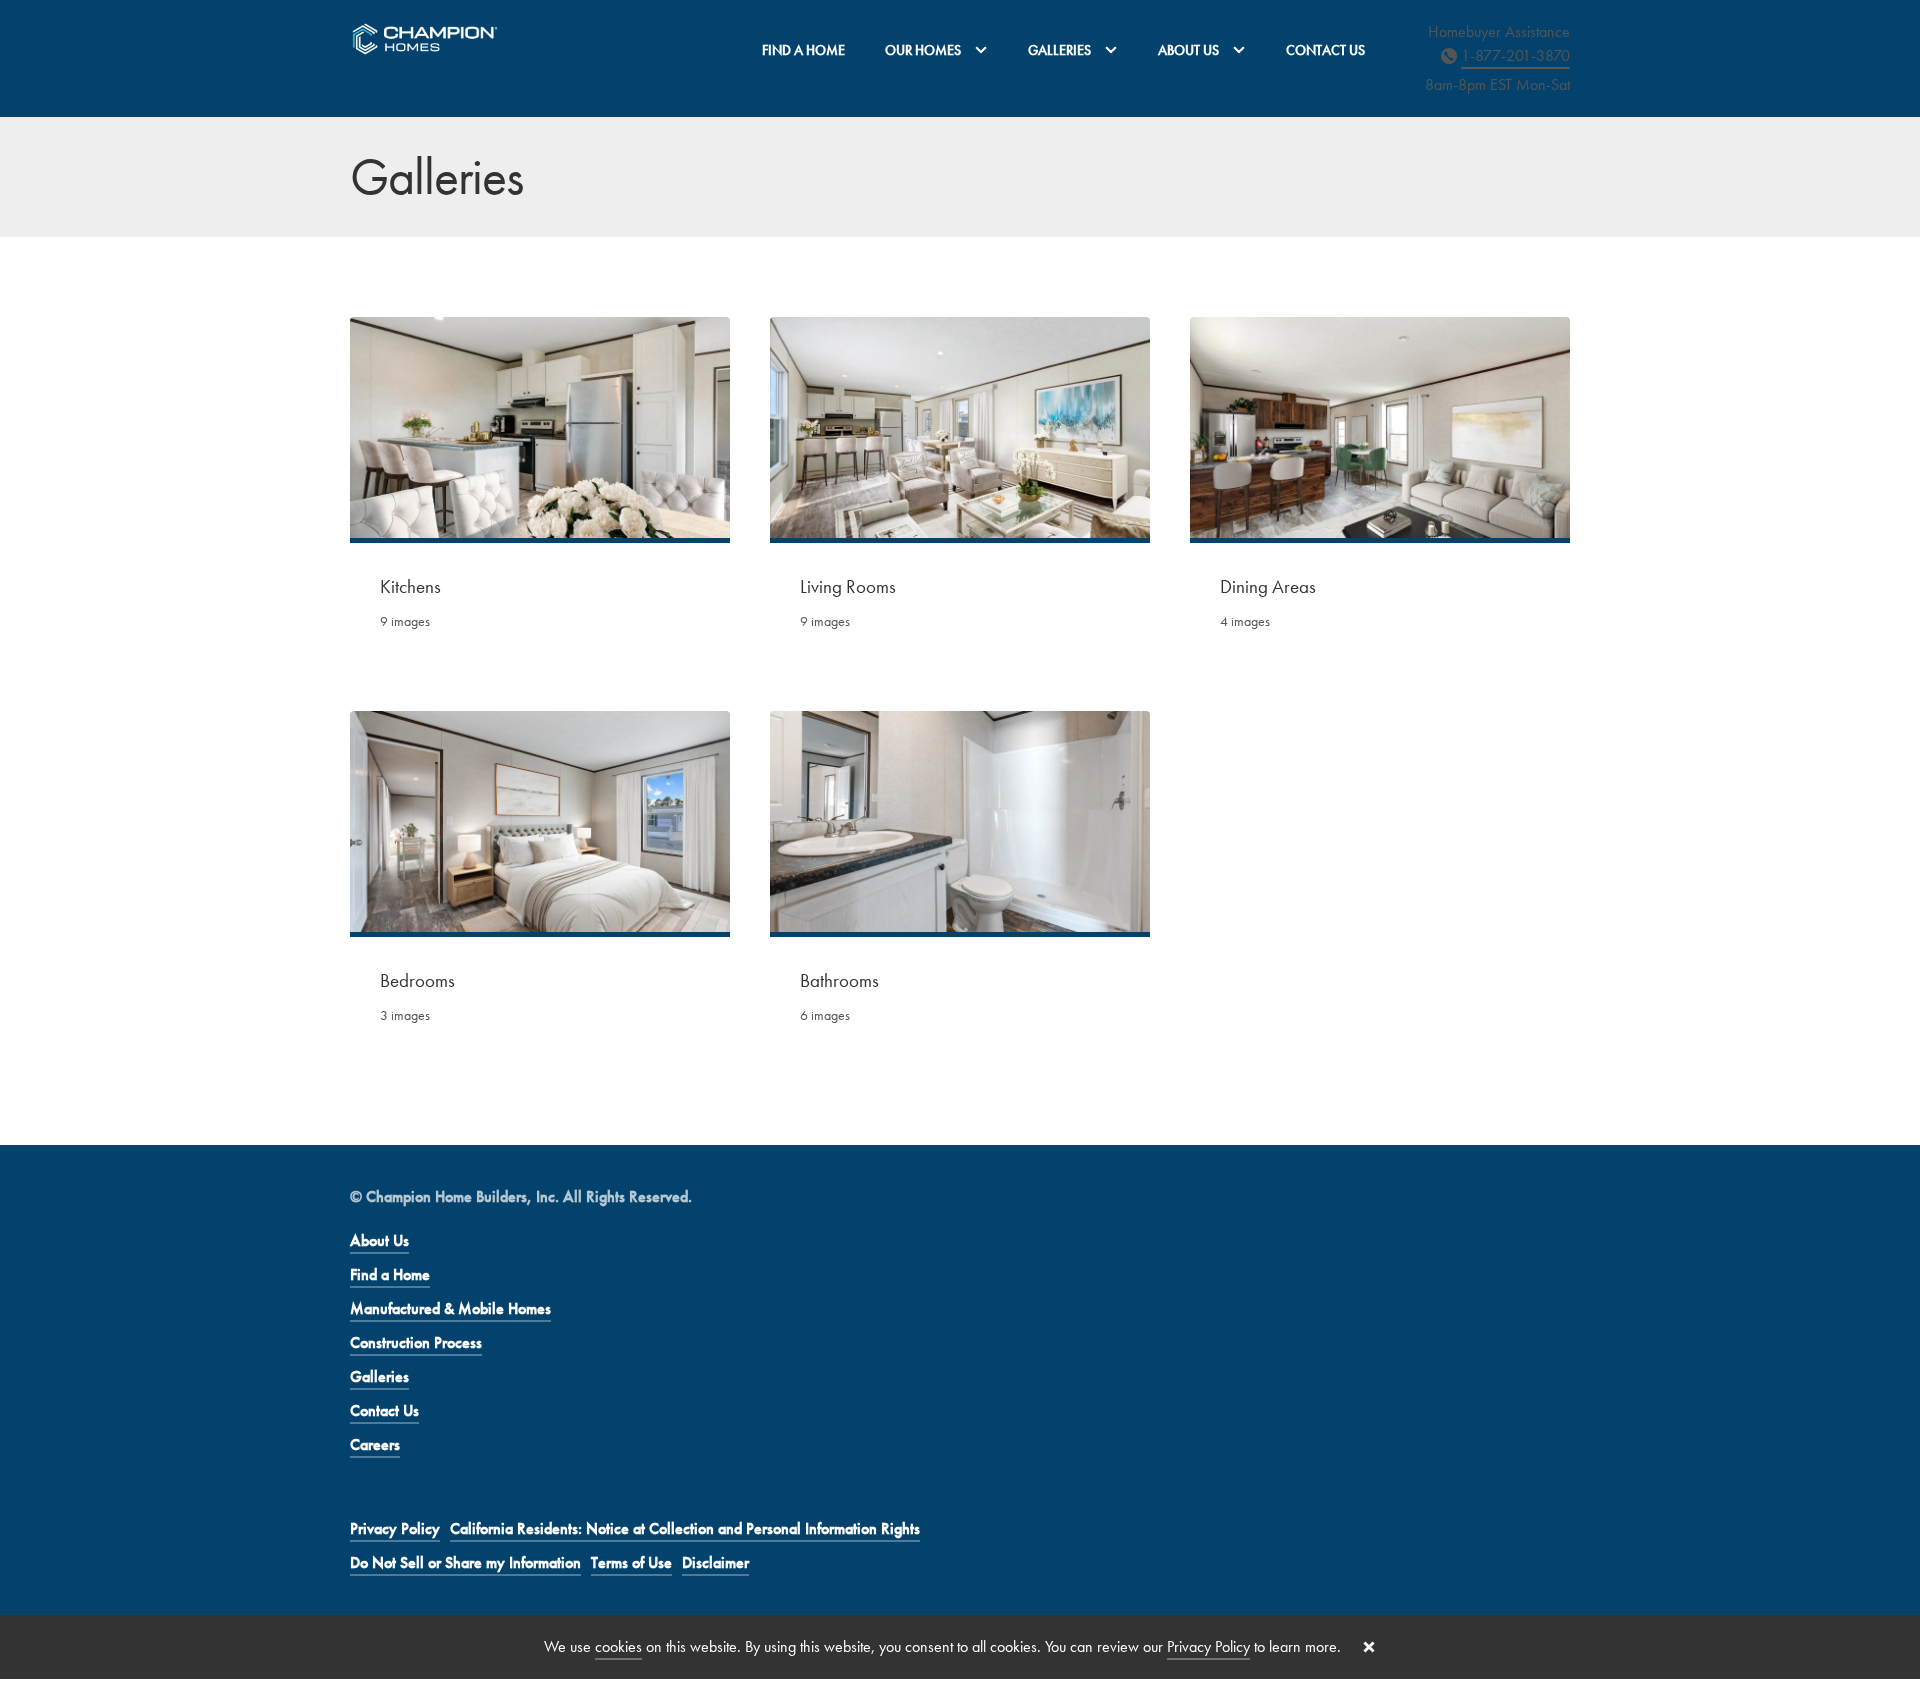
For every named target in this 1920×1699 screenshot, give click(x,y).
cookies (618, 1646)
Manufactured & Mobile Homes (450, 1308)
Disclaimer (715, 1562)
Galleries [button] (1061, 50)
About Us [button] (1190, 50)
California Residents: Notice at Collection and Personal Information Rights (685, 1528)
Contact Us (1325, 50)
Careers (375, 1444)
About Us (379, 1240)
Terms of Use (631, 1562)
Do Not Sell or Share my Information (465, 1562)
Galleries (379, 1376)
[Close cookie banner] (1369, 1647)
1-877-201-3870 (1515, 55)
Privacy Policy (395, 1528)
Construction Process (416, 1342)
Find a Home (803, 50)
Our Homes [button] (924, 50)
